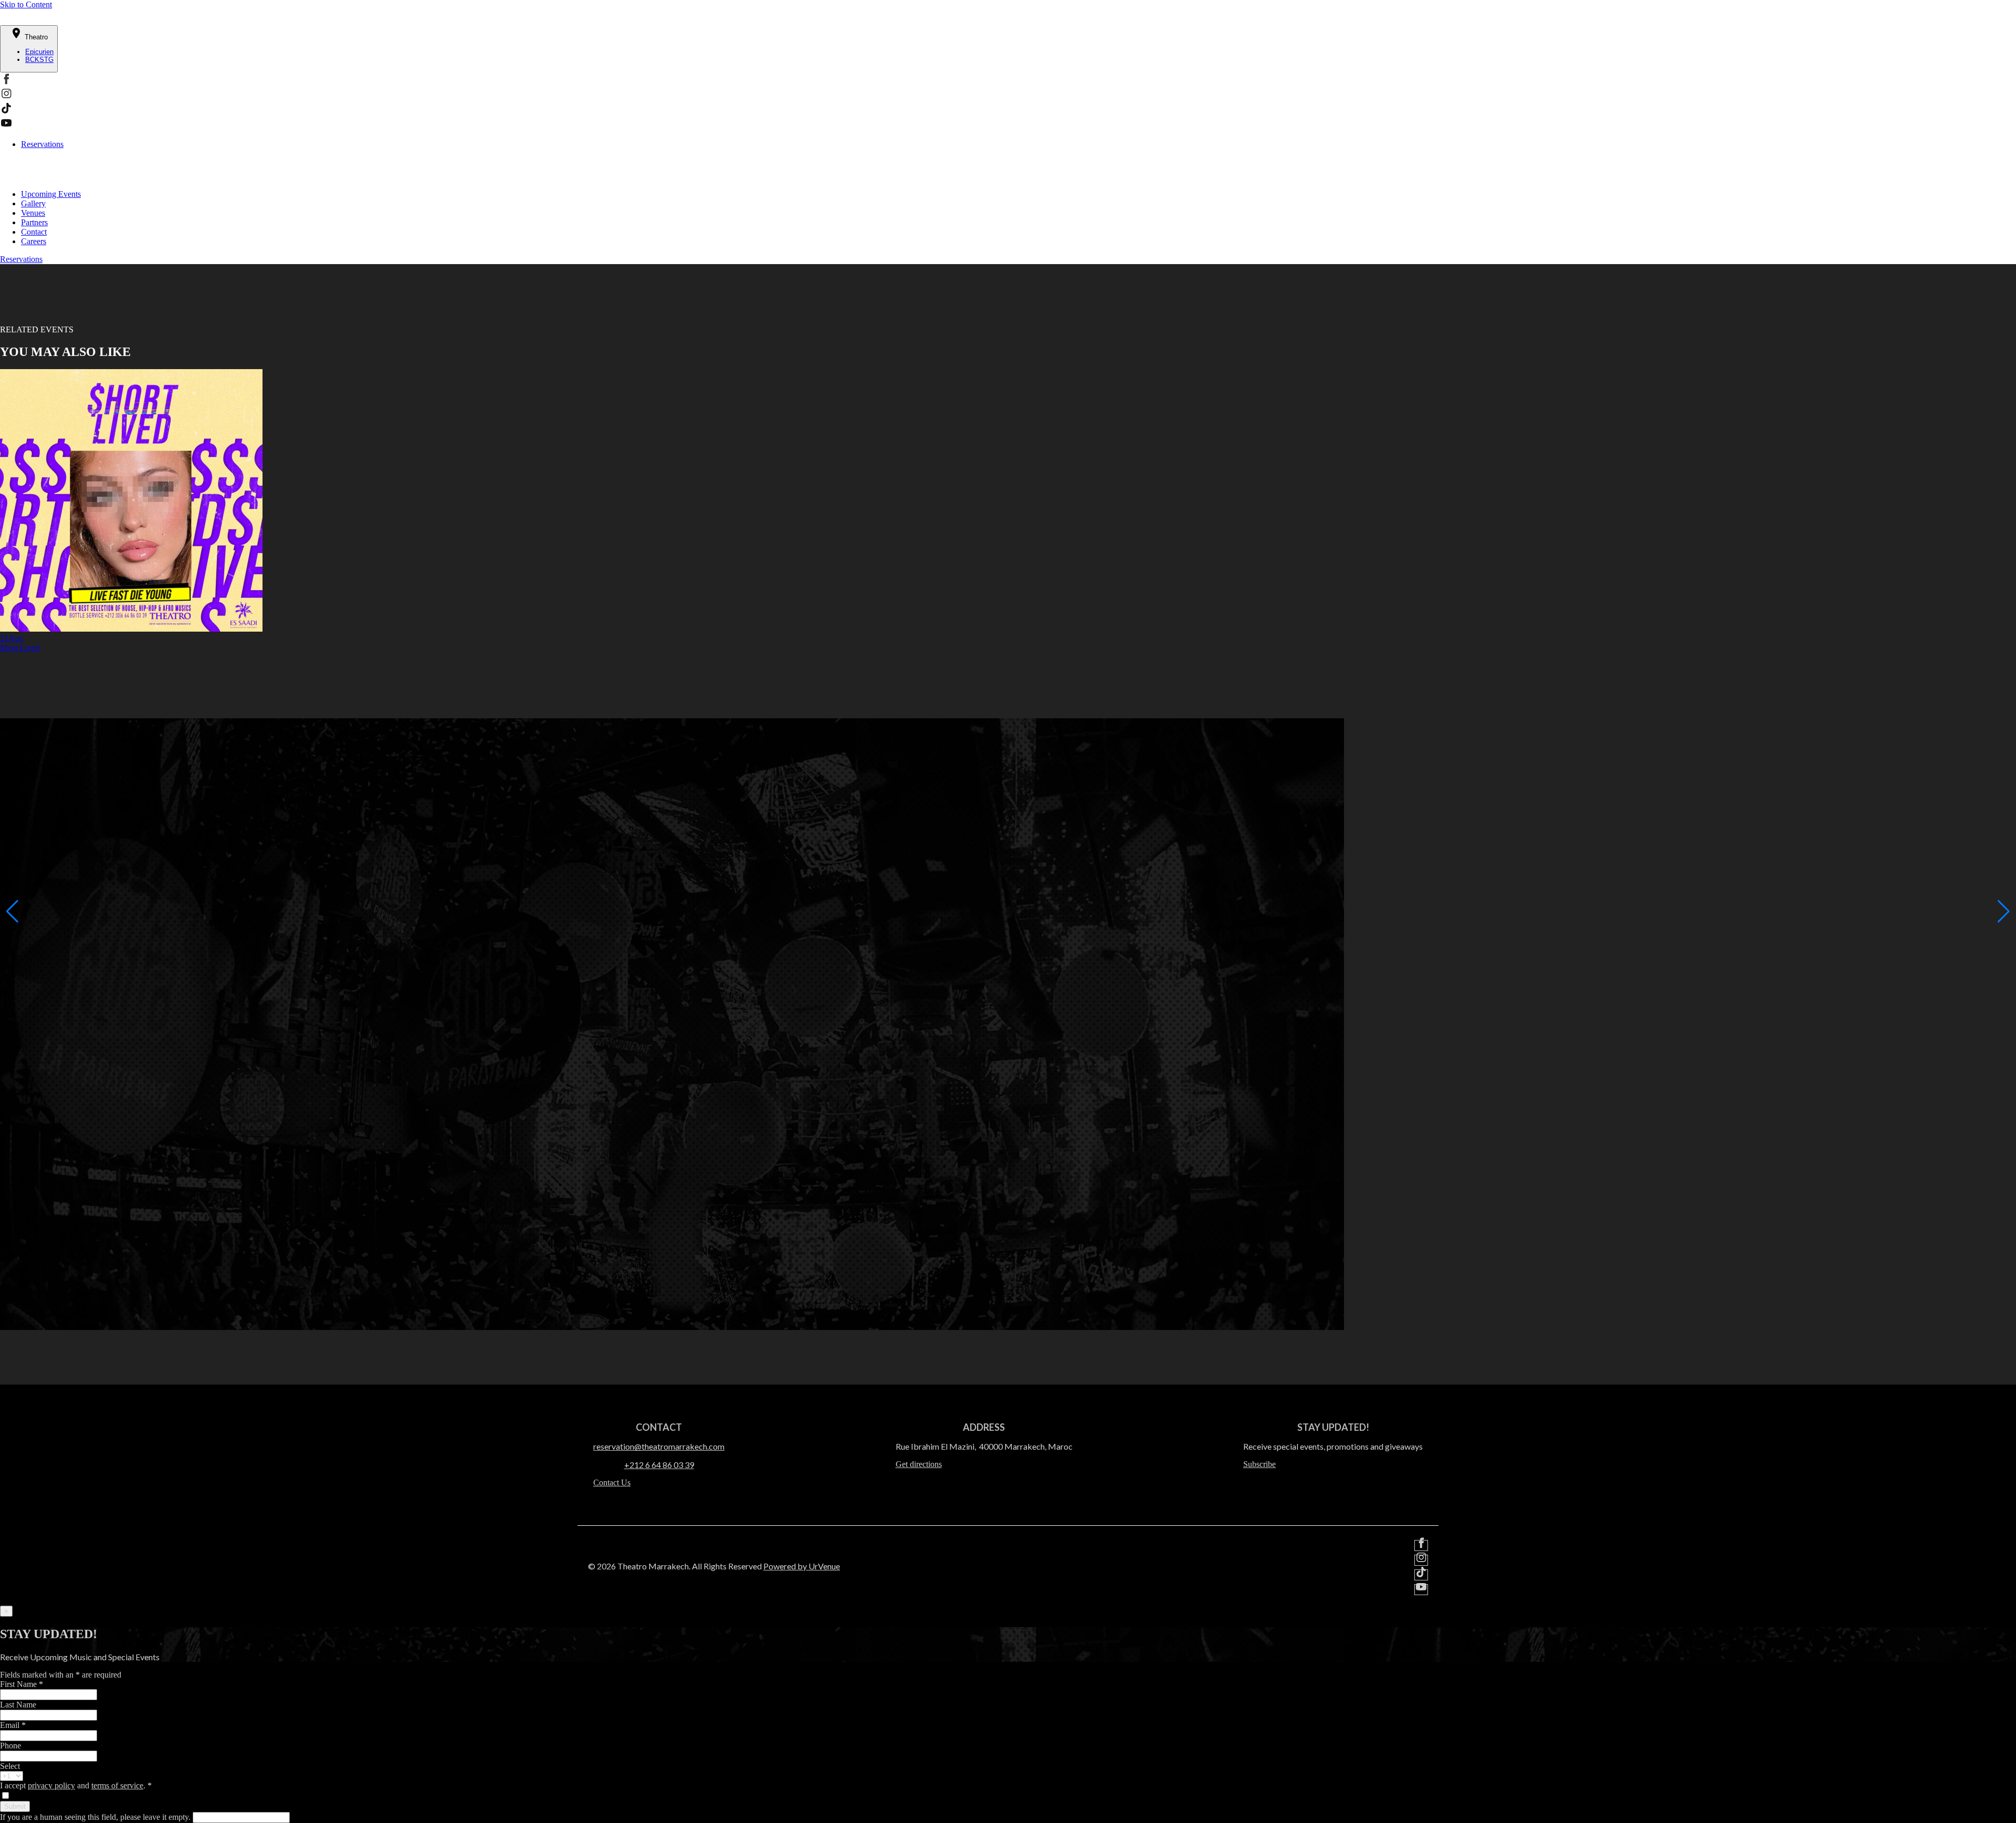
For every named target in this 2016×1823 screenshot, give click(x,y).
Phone (10, 1746)
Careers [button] (34, 241)
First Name (22, 1684)
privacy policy (51, 1785)
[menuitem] (1018, 194)
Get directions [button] (919, 1464)
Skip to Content (26, 4)
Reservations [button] (21, 259)
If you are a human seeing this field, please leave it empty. (96, 1817)
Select (10, 1766)
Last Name (18, 1705)
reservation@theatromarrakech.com (659, 1446)
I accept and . (76, 1785)
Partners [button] (34, 222)
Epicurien (39, 52)
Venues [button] (33, 213)
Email (13, 1725)
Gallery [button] (33, 203)
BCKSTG (39, 60)
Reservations (42, 144)
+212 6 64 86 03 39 (659, 1465)
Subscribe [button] (1259, 1464)
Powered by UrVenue (802, 1566)
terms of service (117, 1785)
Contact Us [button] (612, 1483)
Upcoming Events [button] (51, 194)
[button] (6, 82)
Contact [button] (34, 232)
